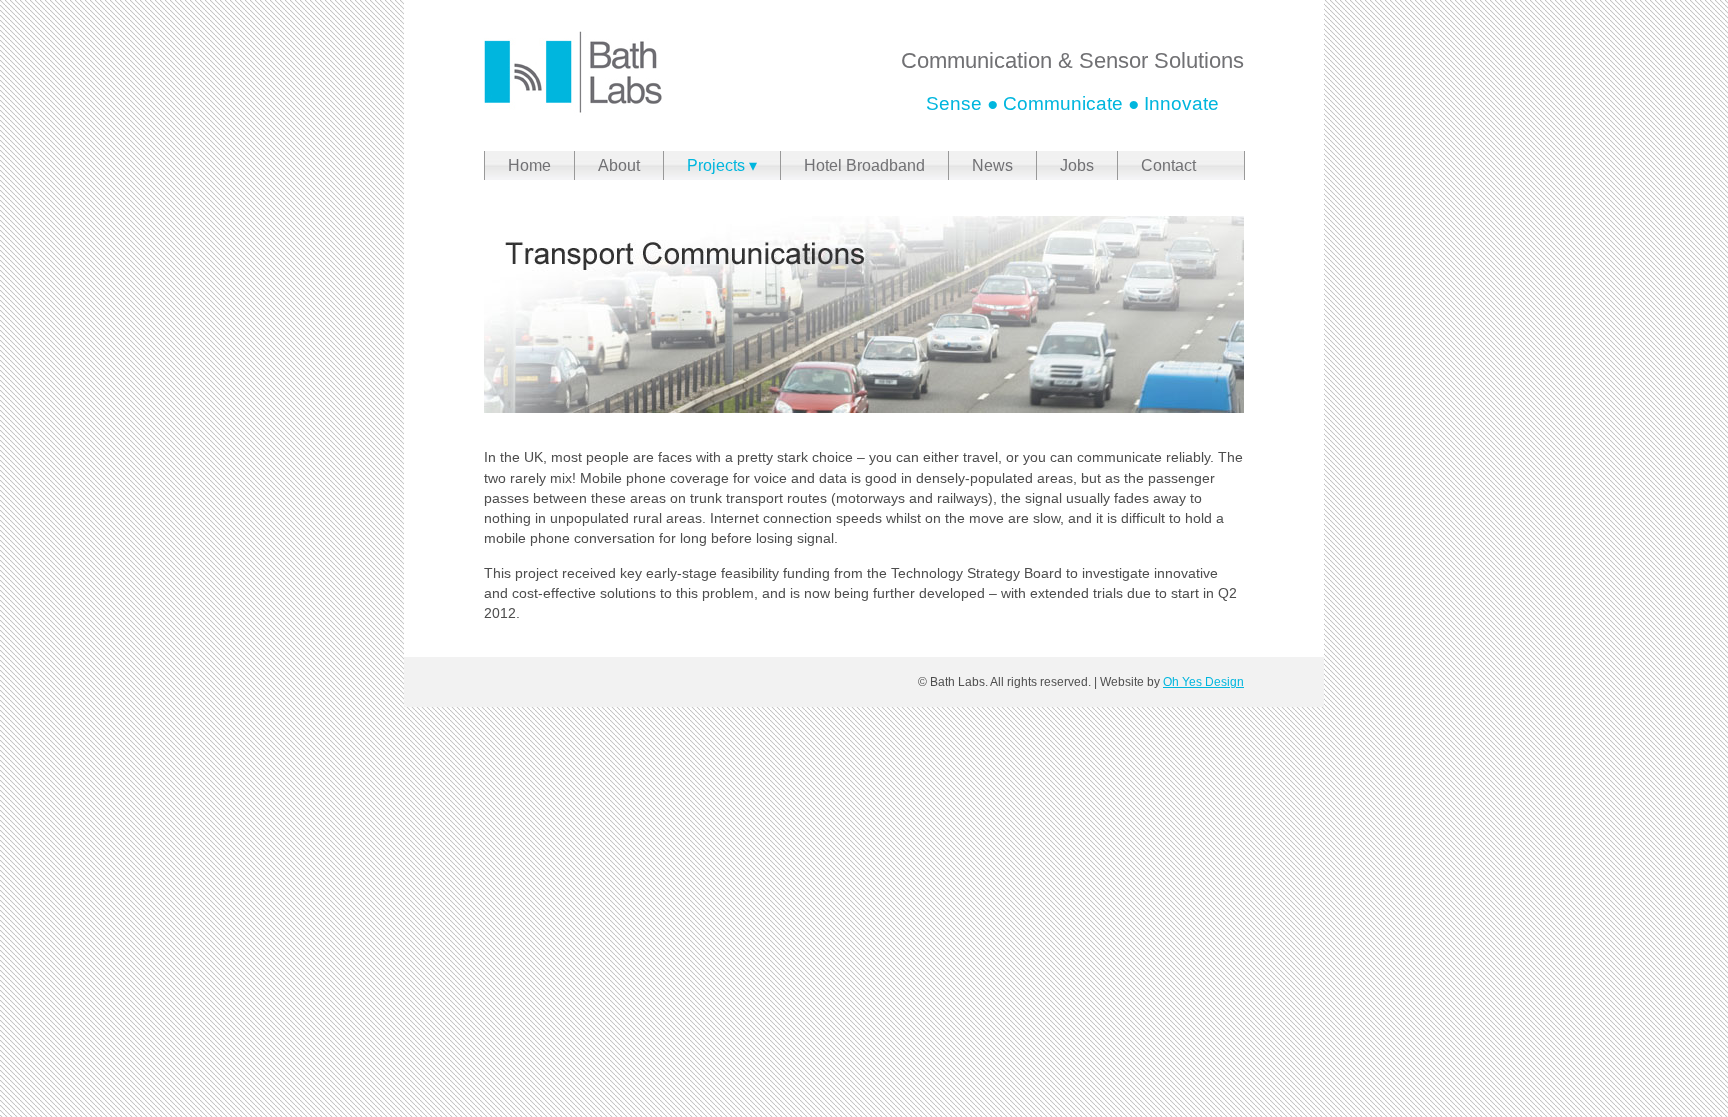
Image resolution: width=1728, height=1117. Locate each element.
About (619, 165)
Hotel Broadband (864, 165)
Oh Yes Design (1203, 681)
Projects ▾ (722, 165)
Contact (1168, 165)
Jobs (1077, 165)
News (992, 165)
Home (529, 165)
